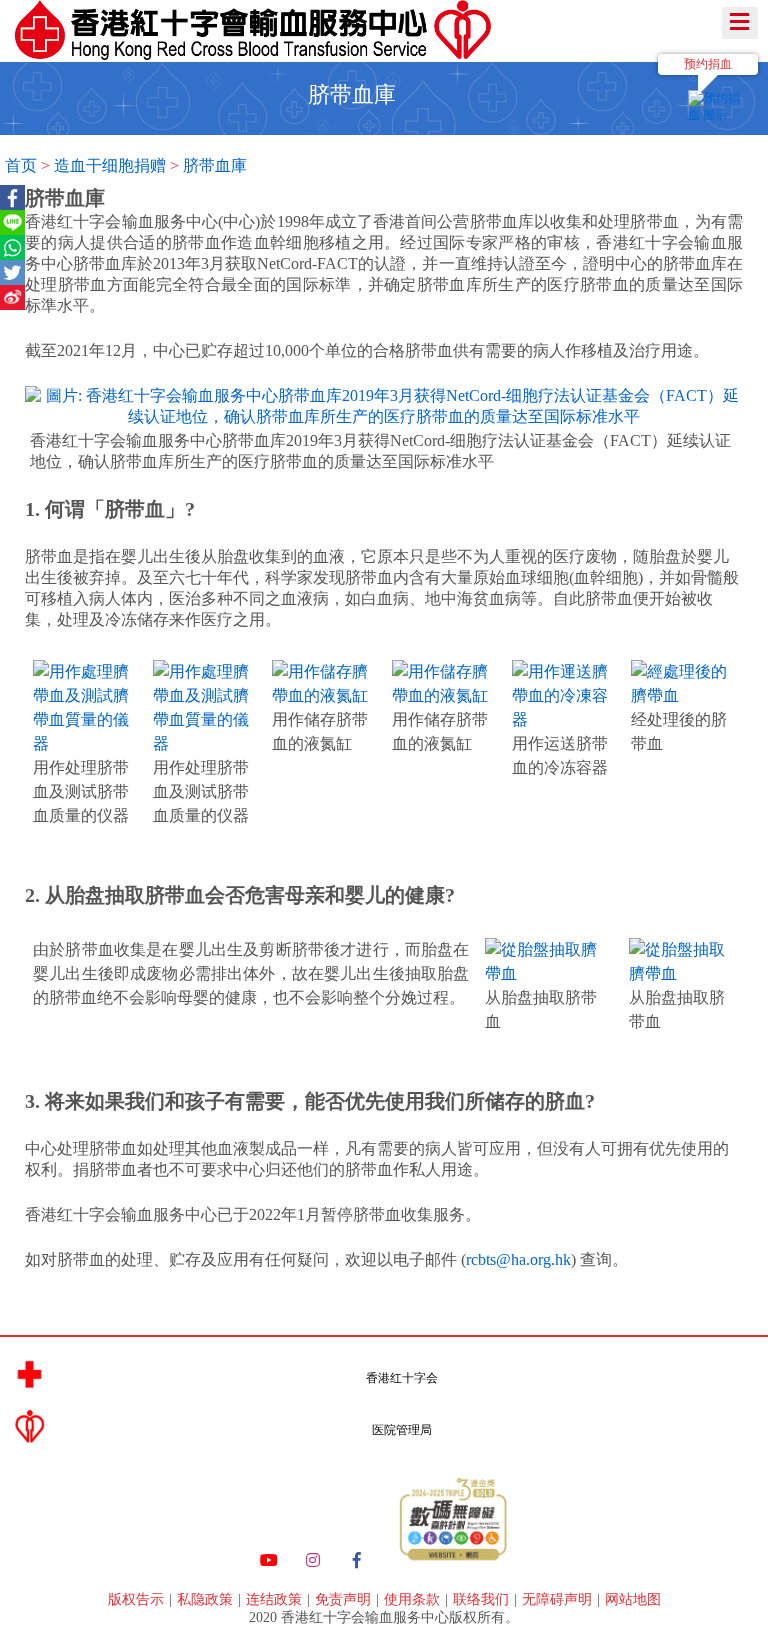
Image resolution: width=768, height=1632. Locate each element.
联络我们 (483, 1599)
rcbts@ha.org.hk (518, 1259)
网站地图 (633, 1599)
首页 (21, 165)
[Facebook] (357, 1561)
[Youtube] (269, 1561)
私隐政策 (207, 1599)
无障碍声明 (559, 1599)
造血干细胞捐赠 (110, 165)
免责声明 (345, 1599)
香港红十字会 (402, 1378)
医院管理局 (402, 1430)
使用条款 (414, 1599)
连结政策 (276, 1599)
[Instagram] (313, 1561)
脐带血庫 (215, 165)
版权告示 (138, 1599)
